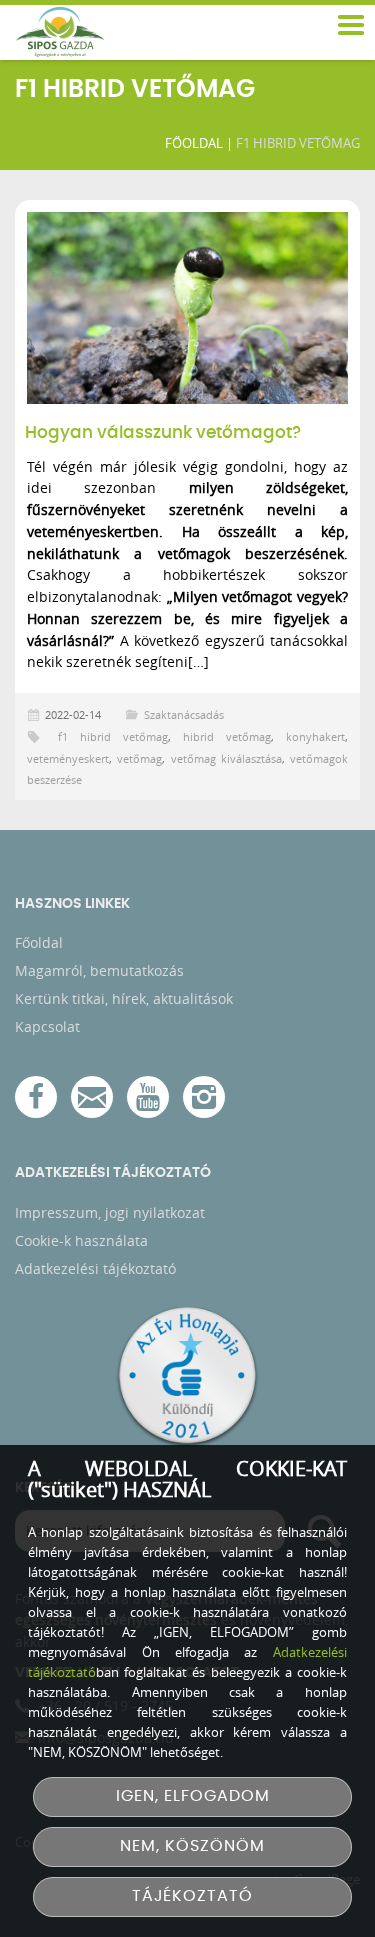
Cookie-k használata (81, 1240)
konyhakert (315, 736)
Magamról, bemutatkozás (99, 970)
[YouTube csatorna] (148, 1097)
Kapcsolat (47, 1026)
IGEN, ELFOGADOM (193, 1796)
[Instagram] (204, 1097)
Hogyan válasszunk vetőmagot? (163, 433)
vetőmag (139, 758)
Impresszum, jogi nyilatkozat (110, 1212)
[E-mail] (92, 1097)
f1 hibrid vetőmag (113, 736)
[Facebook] (36, 1097)
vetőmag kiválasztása (226, 758)
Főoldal (194, 143)
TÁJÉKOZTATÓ (192, 1896)
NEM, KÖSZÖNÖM (192, 1846)
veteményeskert (68, 758)
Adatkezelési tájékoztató (95, 1268)
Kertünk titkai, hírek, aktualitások (124, 998)
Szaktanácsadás (184, 714)
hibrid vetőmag (227, 736)
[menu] (350, 26)
